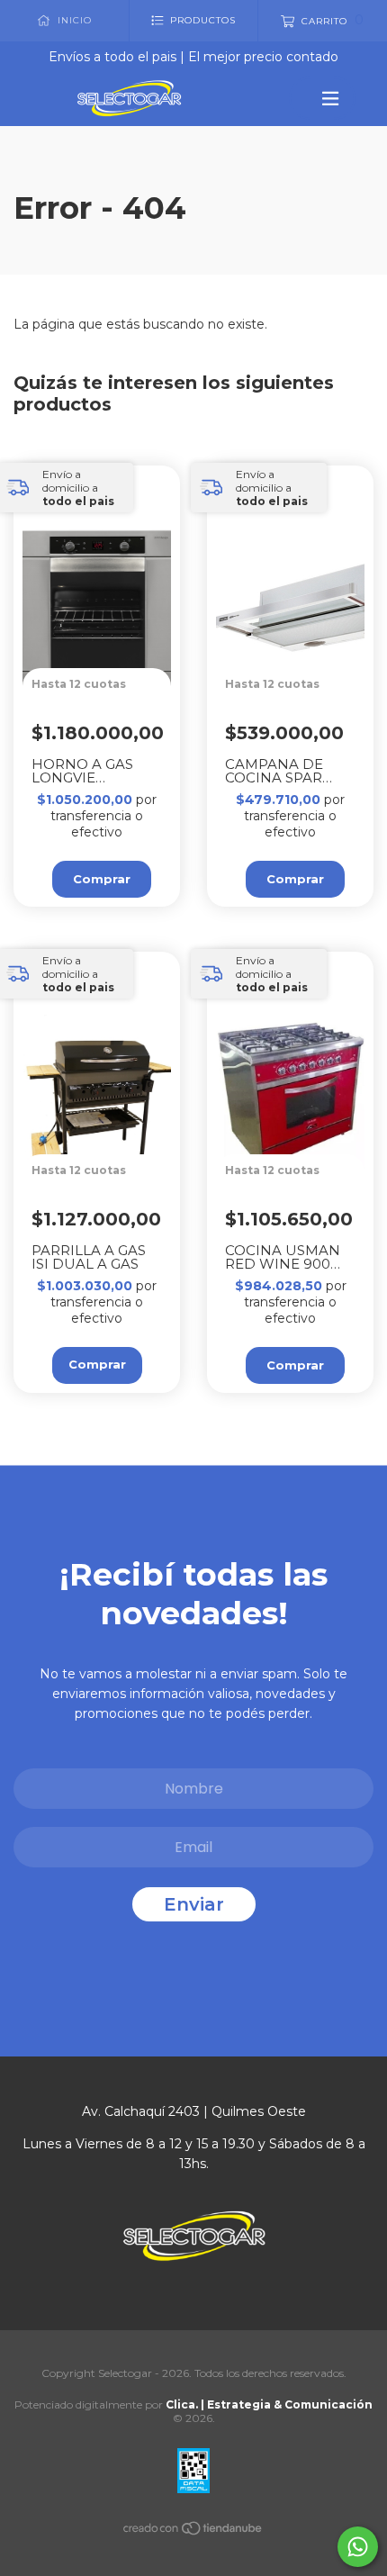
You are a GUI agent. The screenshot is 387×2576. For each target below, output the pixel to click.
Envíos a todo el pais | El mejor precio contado (193, 57)
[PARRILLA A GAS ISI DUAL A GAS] (106, 1150)
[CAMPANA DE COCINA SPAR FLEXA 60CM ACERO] (299, 664)
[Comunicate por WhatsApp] (358, 2547)
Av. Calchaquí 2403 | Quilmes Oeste (194, 2111)
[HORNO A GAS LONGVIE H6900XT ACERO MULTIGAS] (106, 664)
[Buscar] (365, 145)
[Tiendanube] (193, 2532)
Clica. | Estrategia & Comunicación (269, 2404)
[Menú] (322, 98)
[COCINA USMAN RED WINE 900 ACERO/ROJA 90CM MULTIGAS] (299, 1150)
